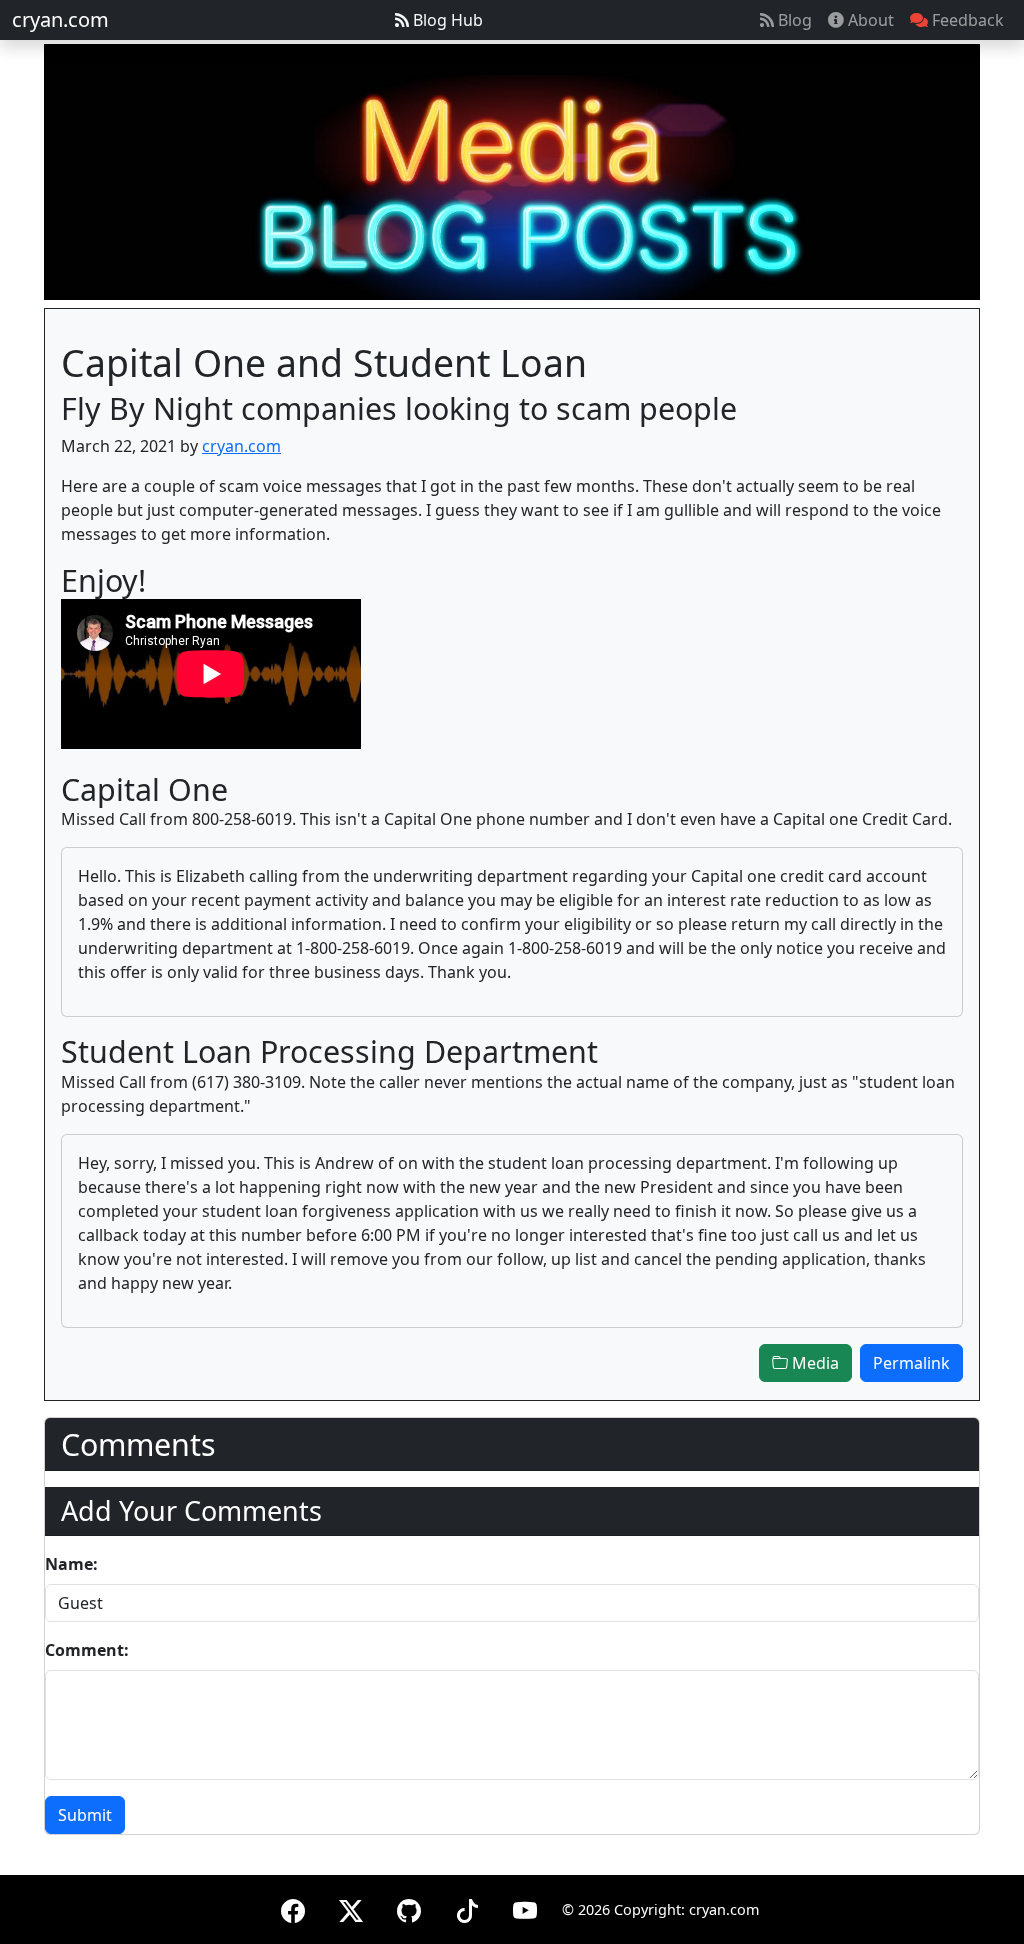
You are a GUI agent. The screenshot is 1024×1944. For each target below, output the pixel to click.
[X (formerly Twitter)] (351, 1907)
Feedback (966, 20)
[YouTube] (525, 1907)
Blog (793, 20)
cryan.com (60, 19)
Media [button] (813, 1363)
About (869, 20)
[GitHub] (409, 1907)
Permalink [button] (911, 1363)
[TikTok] (467, 1907)
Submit (85, 1815)
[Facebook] (293, 1907)
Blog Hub (446, 20)
